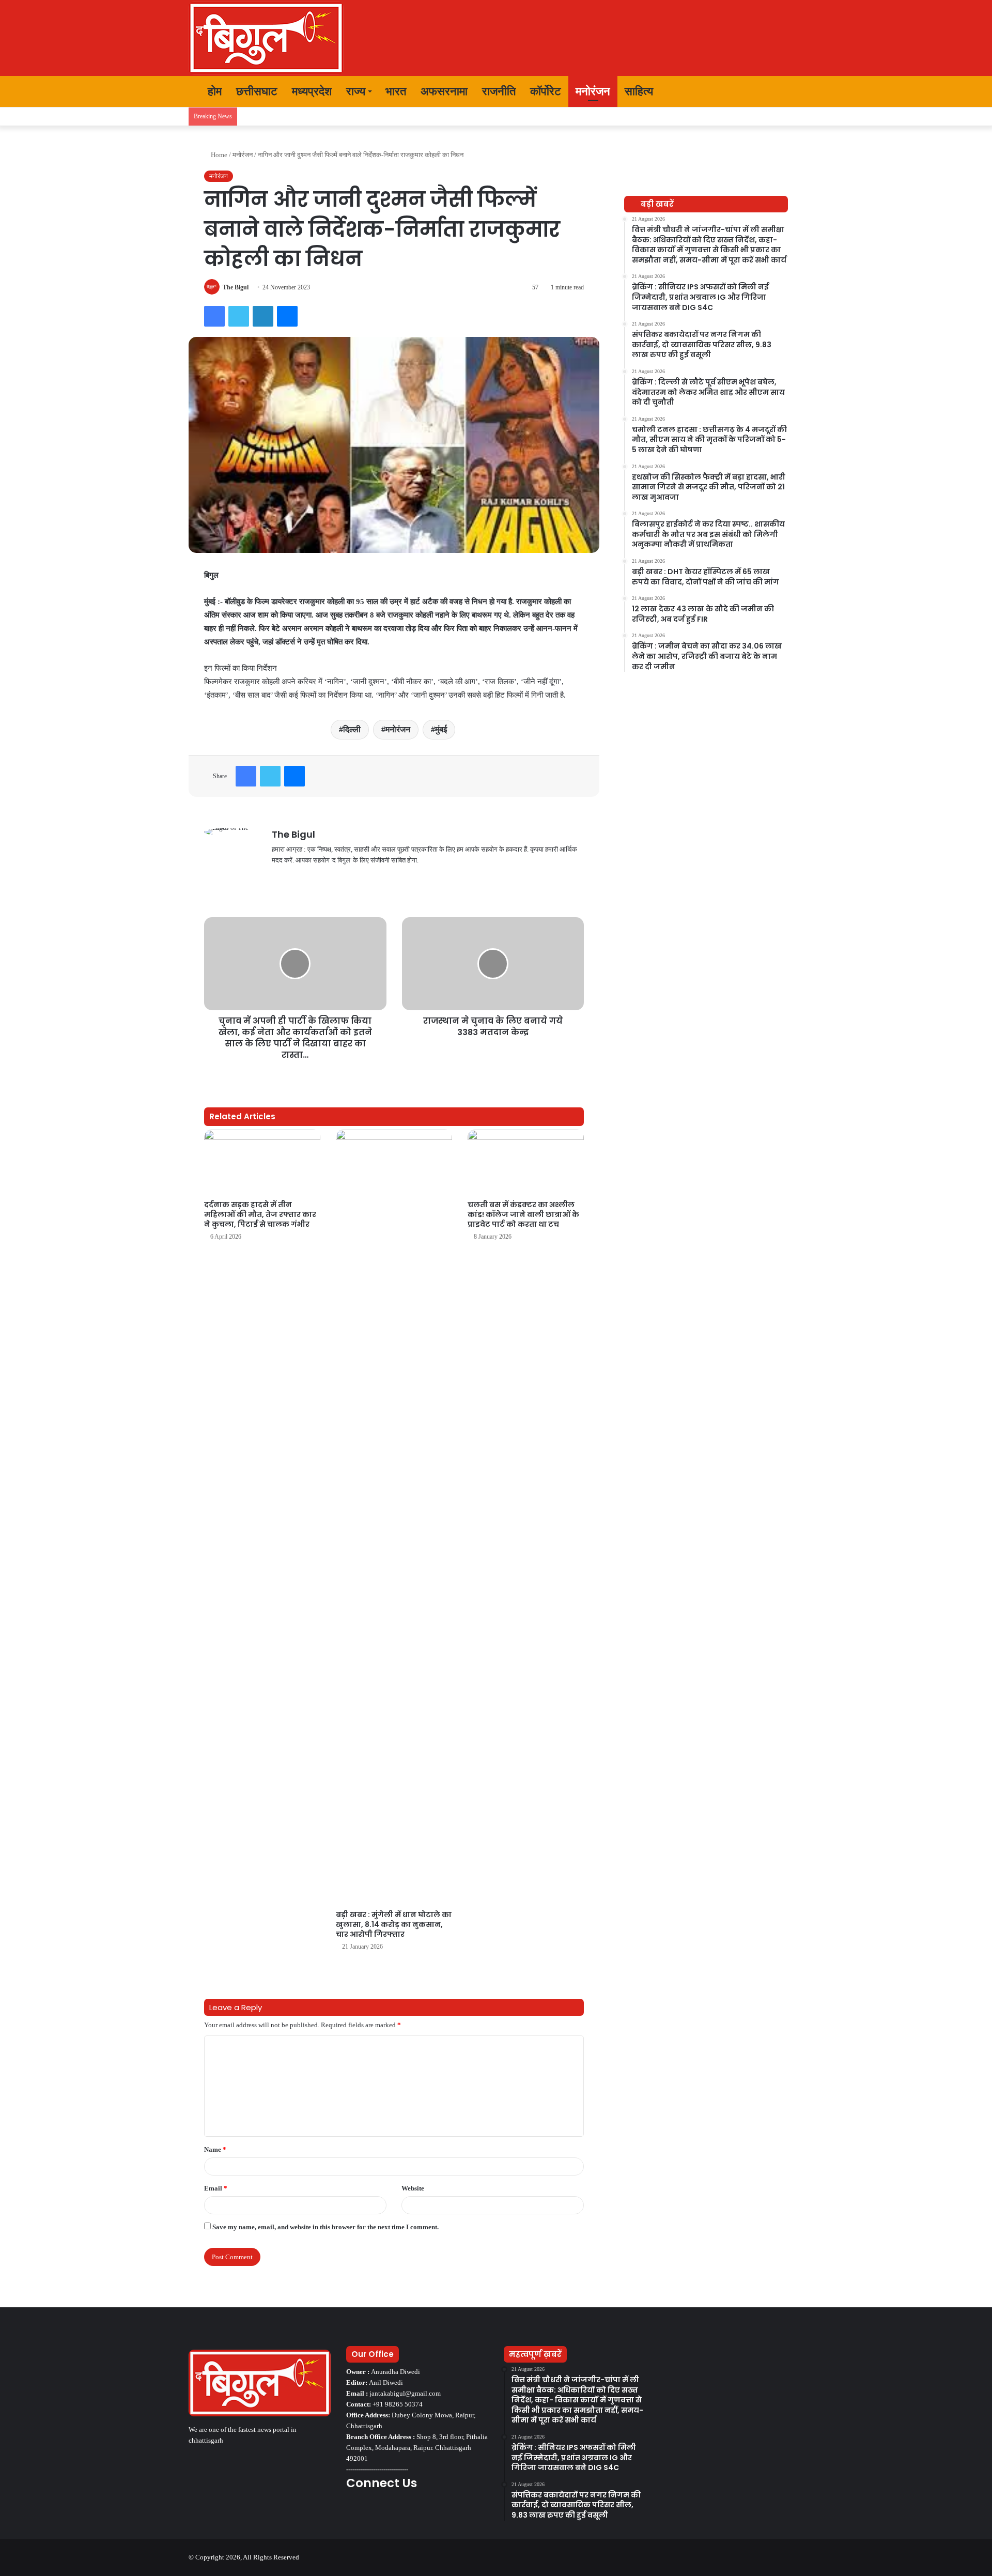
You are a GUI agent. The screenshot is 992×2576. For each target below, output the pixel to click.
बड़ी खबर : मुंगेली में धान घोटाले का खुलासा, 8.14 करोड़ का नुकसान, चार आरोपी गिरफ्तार (394, 1924)
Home (218, 155)
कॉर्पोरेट (546, 91)
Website (413, 2188)
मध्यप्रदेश (312, 91)
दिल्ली (352, 729)
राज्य (356, 91)
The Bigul (236, 287)
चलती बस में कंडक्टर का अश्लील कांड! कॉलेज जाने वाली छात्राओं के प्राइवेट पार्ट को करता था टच (523, 1214)
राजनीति (499, 91)
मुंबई (441, 729)
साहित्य (639, 91)
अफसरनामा (444, 91)
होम (213, 91)
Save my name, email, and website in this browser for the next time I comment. (326, 2227)
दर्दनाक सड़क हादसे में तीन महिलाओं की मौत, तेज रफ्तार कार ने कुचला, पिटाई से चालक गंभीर (260, 1214)
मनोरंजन (593, 91)
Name (215, 2149)
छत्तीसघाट (257, 91)
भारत (396, 91)
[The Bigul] (266, 38)
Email (216, 2188)
